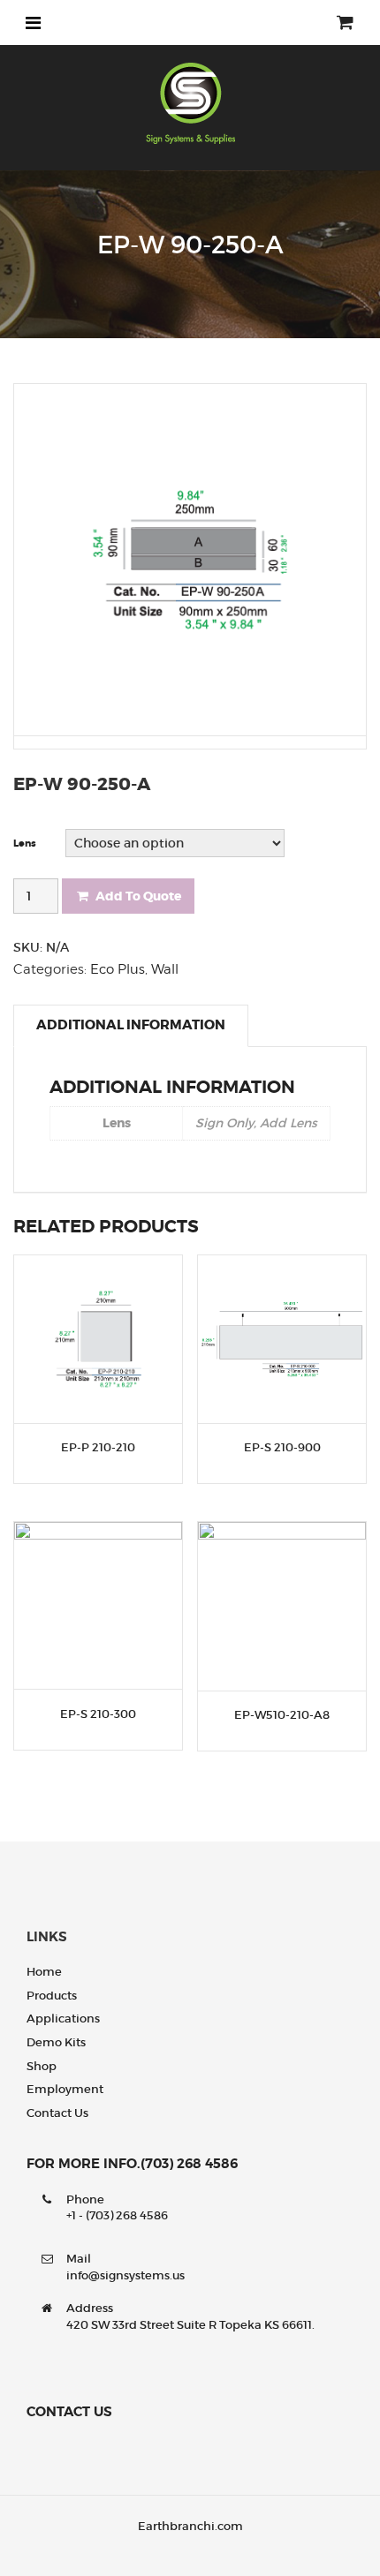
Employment (65, 2089)
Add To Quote (138, 896)
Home (44, 1972)
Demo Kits (56, 2042)
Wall (165, 969)
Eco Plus (118, 969)
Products (52, 1996)
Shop (42, 2066)
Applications (63, 2019)
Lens (25, 844)
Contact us (57, 2113)
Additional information (131, 1025)
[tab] (131, 1026)
